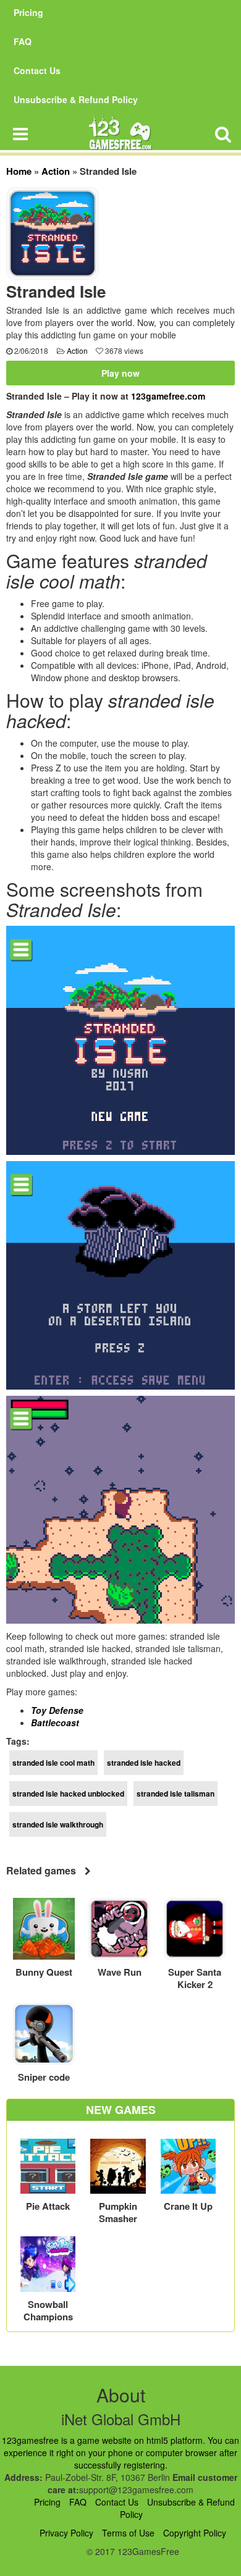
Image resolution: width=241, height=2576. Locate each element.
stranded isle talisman (175, 1794)
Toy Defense (57, 1710)
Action (56, 171)
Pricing (28, 12)
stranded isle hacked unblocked (68, 1794)
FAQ (23, 41)
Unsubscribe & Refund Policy (76, 99)
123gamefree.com (168, 396)
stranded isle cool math (53, 1763)
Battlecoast (55, 1722)
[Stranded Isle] (53, 232)
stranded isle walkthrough (58, 1824)
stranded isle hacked (144, 1763)
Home (19, 171)
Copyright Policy (195, 2533)
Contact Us (37, 70)
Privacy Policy (66, 2533)
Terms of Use (128, 2533)
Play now (120, 373)
